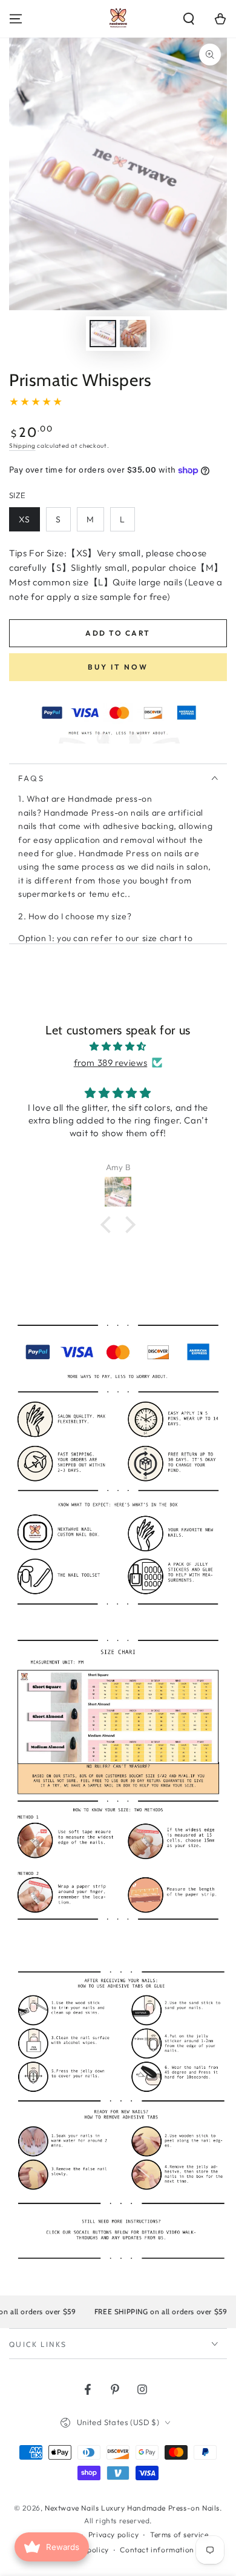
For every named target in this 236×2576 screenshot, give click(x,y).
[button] (189, 19)
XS (25, 519)
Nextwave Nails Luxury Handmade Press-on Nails (132, 2508)
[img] (118, 1046)
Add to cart (118, 633)
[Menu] (16, 19)
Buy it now (118, 667)
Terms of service (179, 2534)
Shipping (22, 446)
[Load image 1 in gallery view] (103, 334)
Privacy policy (113, 2534)
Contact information (157, 2550)
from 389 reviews (111, 1063)
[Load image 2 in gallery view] (133, 334)
